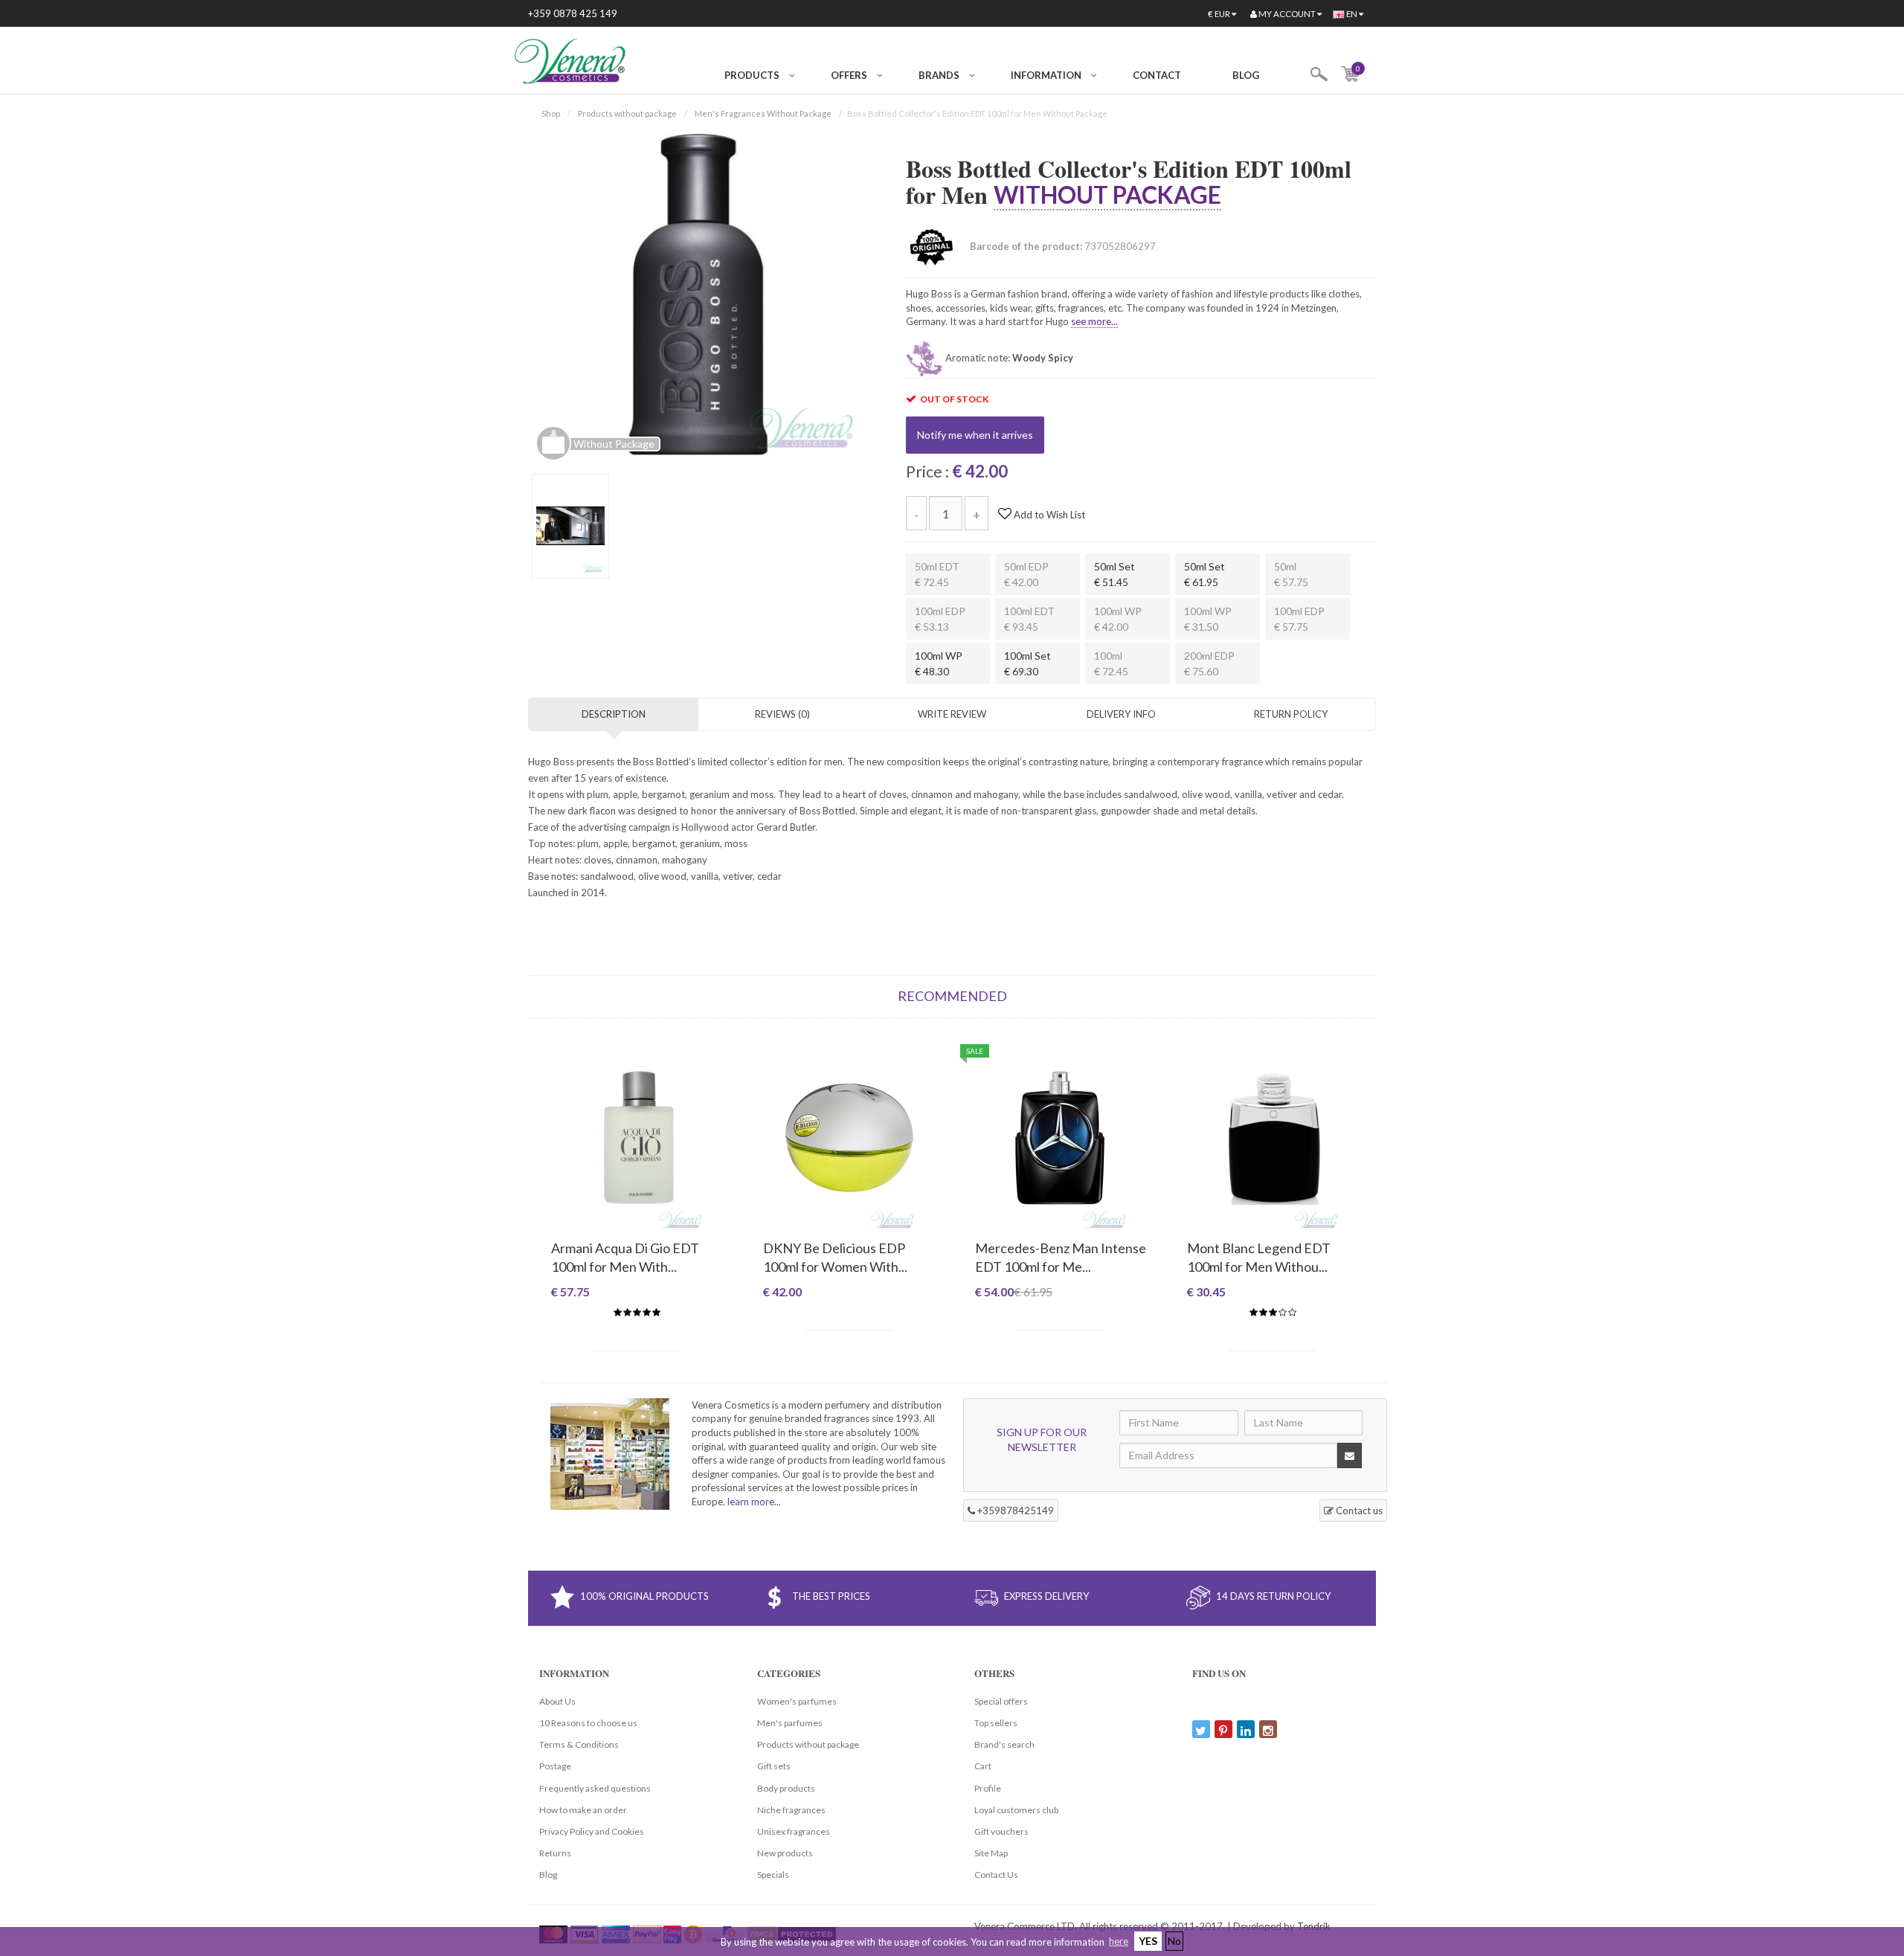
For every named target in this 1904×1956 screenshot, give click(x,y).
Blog (1246, 75)
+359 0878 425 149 (573, 13)
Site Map (991, 1853)
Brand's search (1004, 1744)
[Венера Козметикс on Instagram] (1268, 1729)
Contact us (1358, 1511)
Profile (988, 1788)
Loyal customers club (1016, 1810)
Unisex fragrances (794, 1831)
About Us (557, 1701)
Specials (773, 1875)
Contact (1157, 75)
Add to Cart (637, 1339)
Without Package (1107, 194)
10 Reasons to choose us (588, 1723)
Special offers (1001, 1701)
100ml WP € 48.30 (939, 663)
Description (614, 714)
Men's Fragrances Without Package (763, 113)
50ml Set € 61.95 (1205, 574)
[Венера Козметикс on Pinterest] (1223, 1729)
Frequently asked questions (595, 1788)
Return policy (1291, 714)
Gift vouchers (1001, 1831)
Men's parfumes (790, 1723)
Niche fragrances (791, 1810)
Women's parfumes (797, 1701)
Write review (952, 714)
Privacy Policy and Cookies (592, 1831)
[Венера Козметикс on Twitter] (1201, 1729)
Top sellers (996, 1723)
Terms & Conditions (579, 1744)
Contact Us (996, 1875)
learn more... (754, 1502)
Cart (983, 1766)
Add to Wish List (1048, 515)
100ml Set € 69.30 (1027, 663)
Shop (551, 113)
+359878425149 (1014, 1511)
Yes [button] (1148, 1941)
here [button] (1119, 1941)
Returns (555, 1853)
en (1352, 14)
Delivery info (1121, 714)
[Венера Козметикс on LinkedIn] (1246, 1729)
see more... (1094, 321)
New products (785, 1853)
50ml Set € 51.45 (1115, 574)
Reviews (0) (782, 714)
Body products (786, 1788)
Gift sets (774, 1766)
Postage (555, 1766)
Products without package (627, 113)
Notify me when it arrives (975, 435)
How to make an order (583, 1810)
